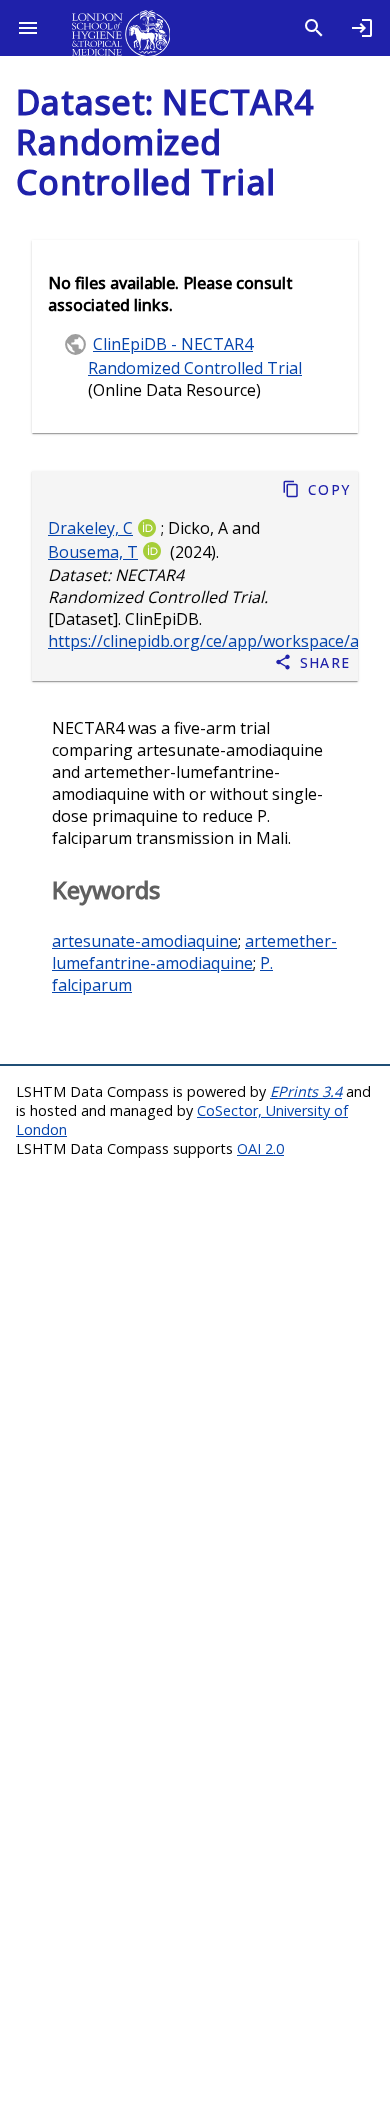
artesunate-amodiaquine (145, 941)
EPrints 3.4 (306, 1091)
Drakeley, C (90, 528)
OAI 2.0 (260, 1148)
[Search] (314, 28)
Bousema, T (93, 552)
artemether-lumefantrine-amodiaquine (194, 952)
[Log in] (362, 28)
